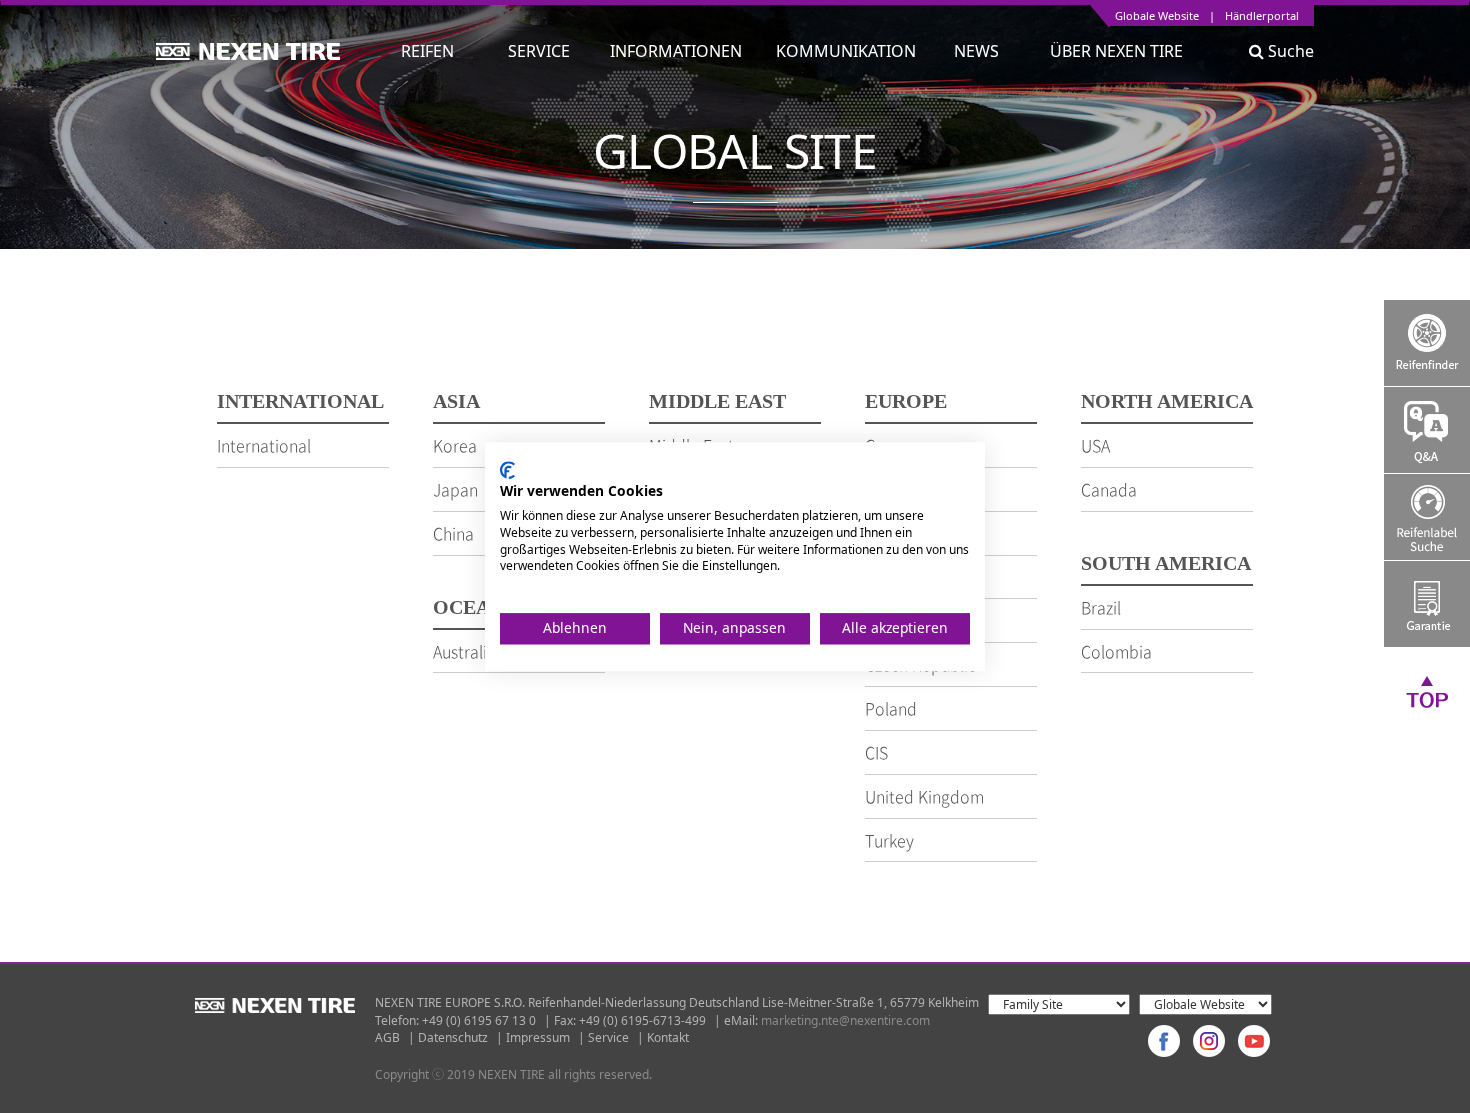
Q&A (1427, 430)
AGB (387, 1037)
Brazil (1101, 607)
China (453, 533)
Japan (455, 489)
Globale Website (1157, 16)
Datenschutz (453, 1037)
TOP (1427, 691)
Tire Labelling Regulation (1427, 517)
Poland (891, 708)
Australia (464, 651)
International (264, 445)
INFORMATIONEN (676, 51)
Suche (1289, 51)
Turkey (889, 840)
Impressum (538, 1037)
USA (1095, 445)
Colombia (1116, 651)
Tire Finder (1427, 343)
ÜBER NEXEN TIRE (1116, 51)
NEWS (984, 51)
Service (608, 1037)
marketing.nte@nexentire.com (845, 1020)
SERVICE (539, 51)
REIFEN (427, 51)
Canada (1109, 489)
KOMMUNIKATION (846, 51)
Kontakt (668, 1037)
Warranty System (1427, 604)
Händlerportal (1262, 16)
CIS (876, 752)
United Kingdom (924, 796)
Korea (455, 445)
